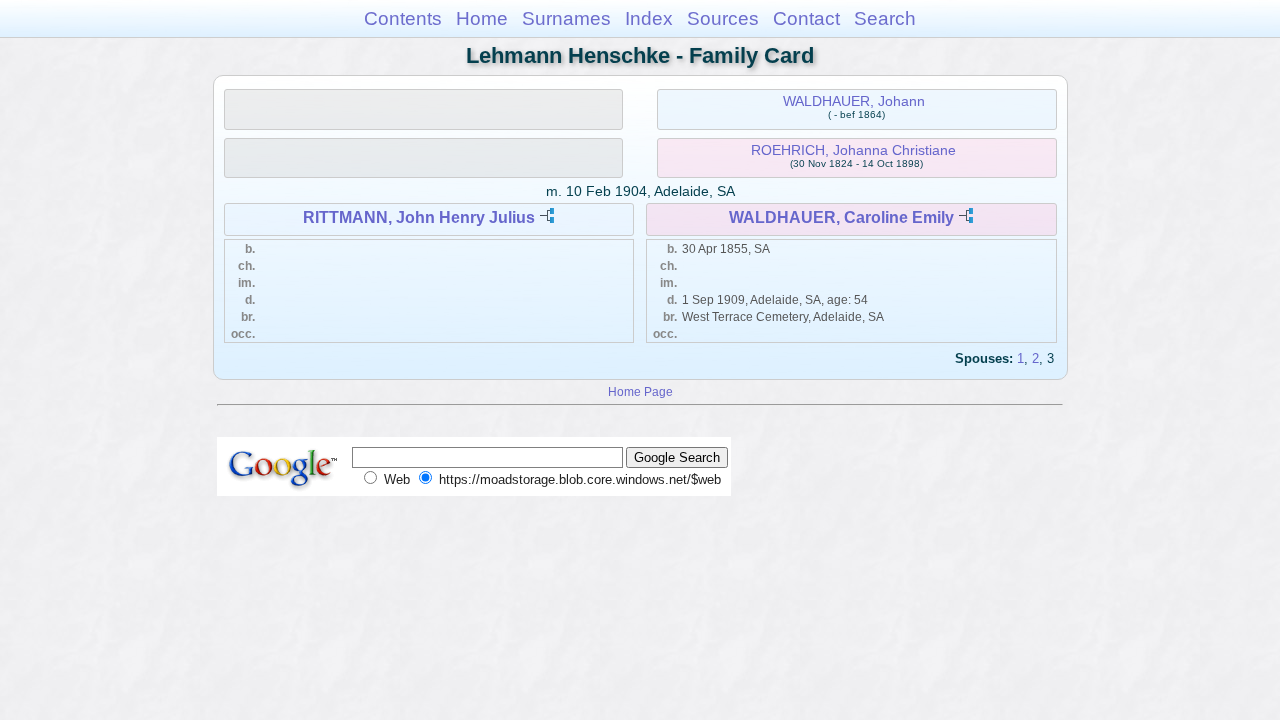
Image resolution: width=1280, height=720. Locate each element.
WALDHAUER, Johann (854, 101)
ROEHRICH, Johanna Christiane (853, 150)
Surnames (566, 18)
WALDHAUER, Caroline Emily (841, 217)
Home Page (640, 391)
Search (885, 18)
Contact (806, 18)
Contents (403, 18)
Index (649, 18)
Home (482, 18)
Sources (723, 18)
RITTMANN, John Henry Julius (419, 217)
